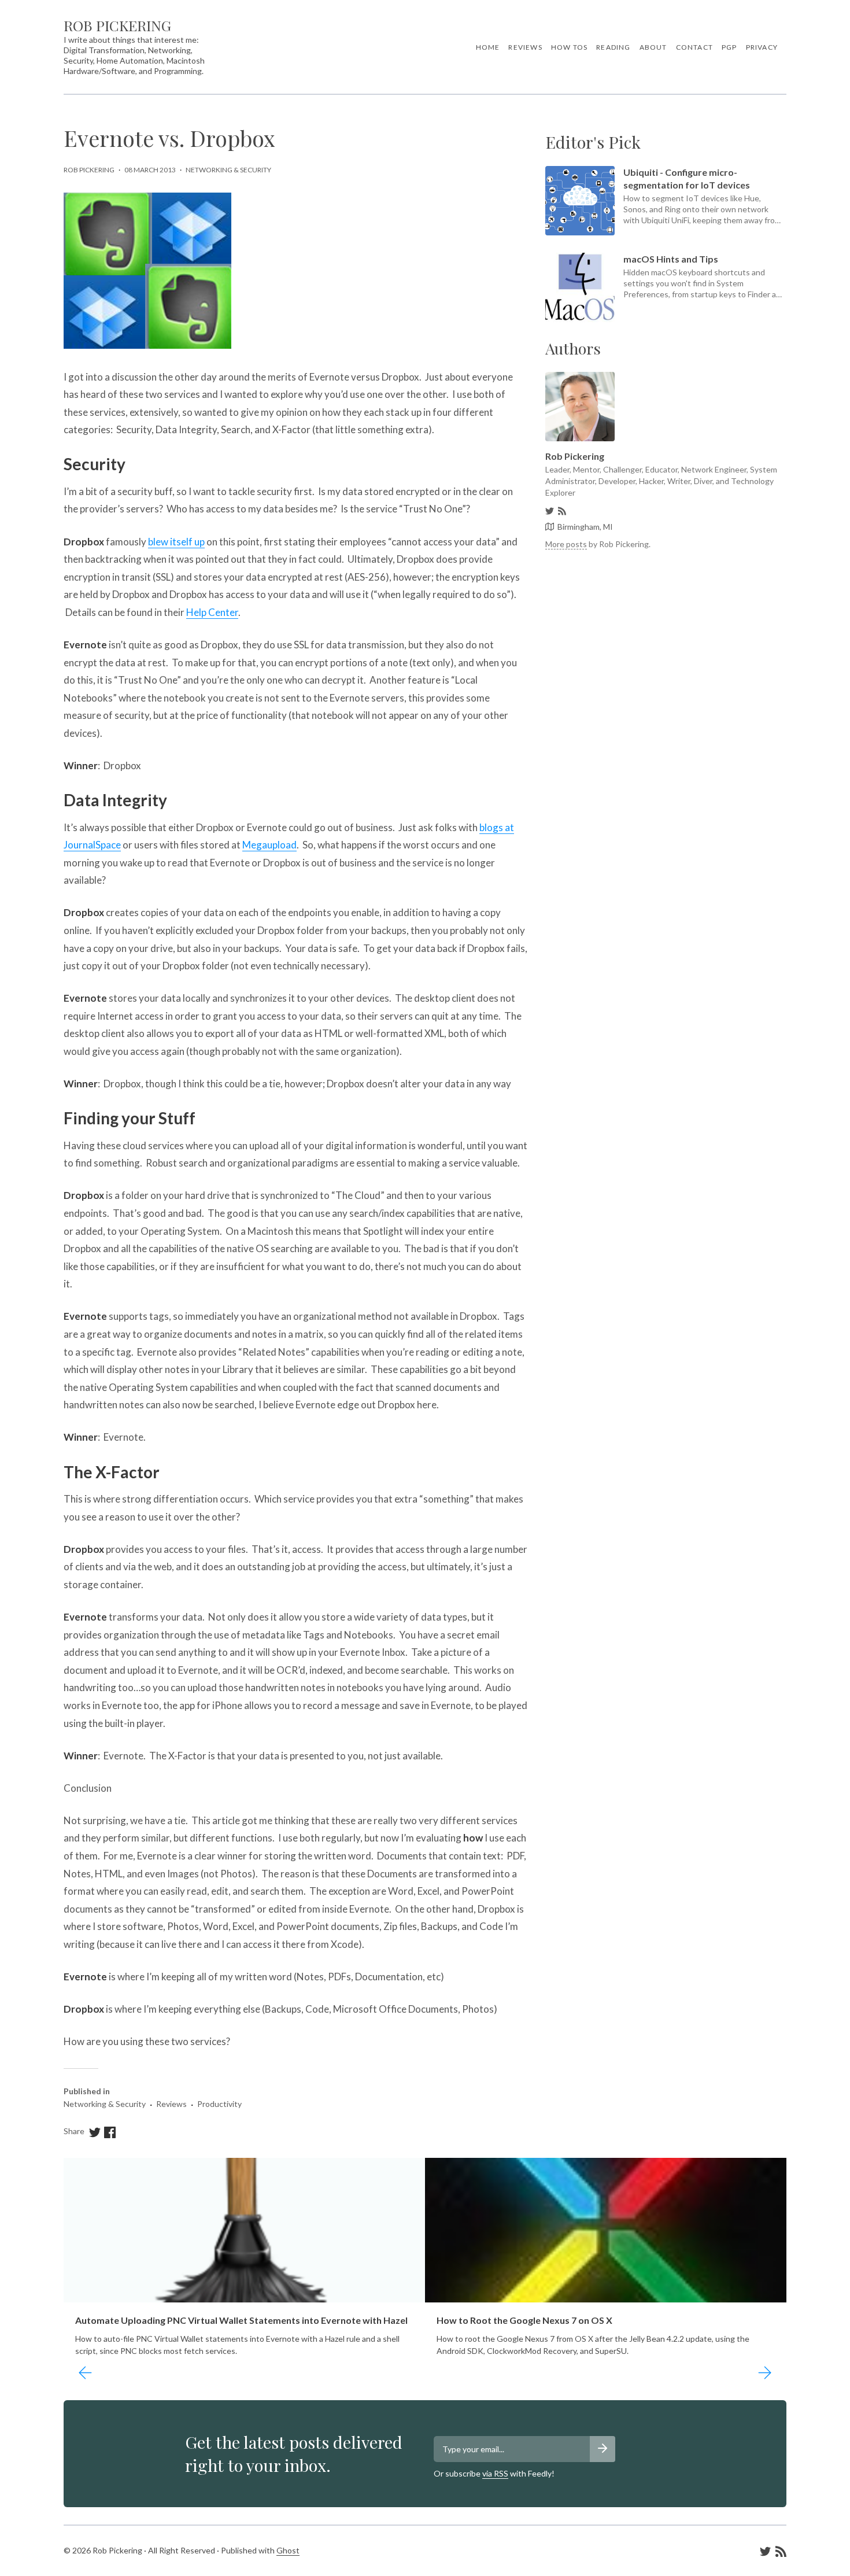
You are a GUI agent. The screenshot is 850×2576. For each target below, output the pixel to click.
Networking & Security (228, 170)
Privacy (762, 47)
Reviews (525, 47)
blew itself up (176, 542)
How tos (569, 47)
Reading (613, 47)
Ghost (288, 2550)
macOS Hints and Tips (671, 259)
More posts (566, 544)
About (653, 47)
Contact (694, 47)
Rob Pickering (117, 25)
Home (488, 47)
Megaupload (269, 845)
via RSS (495, 2473)
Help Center (212, 612)
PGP (729, 47)
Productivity (219, 2104)
